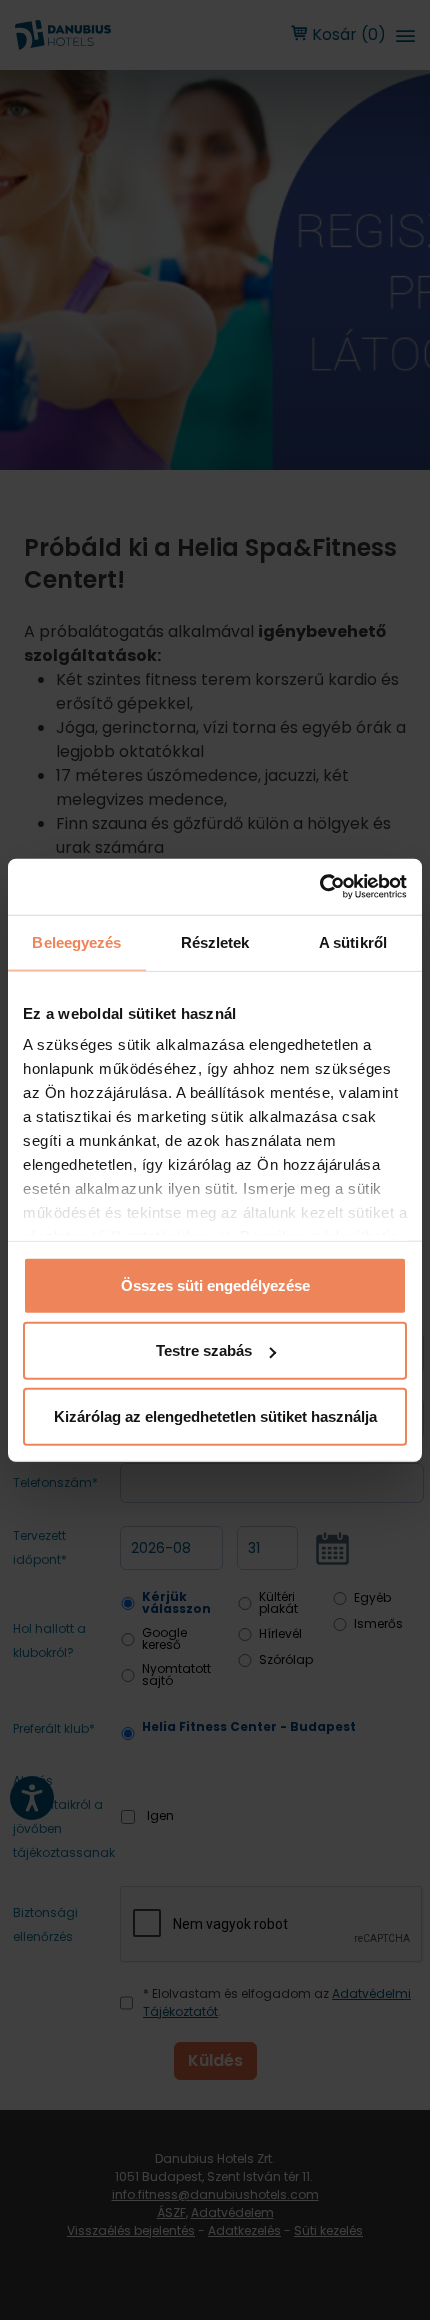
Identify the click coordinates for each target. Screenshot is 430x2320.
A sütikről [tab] (353, 941)
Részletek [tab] (215, 941)
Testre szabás (204, 1350)
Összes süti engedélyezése (215, 1284)
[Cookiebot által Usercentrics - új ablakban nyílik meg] (319, 887)
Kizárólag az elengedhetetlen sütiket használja (215, 1415)
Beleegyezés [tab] (76, 941)
